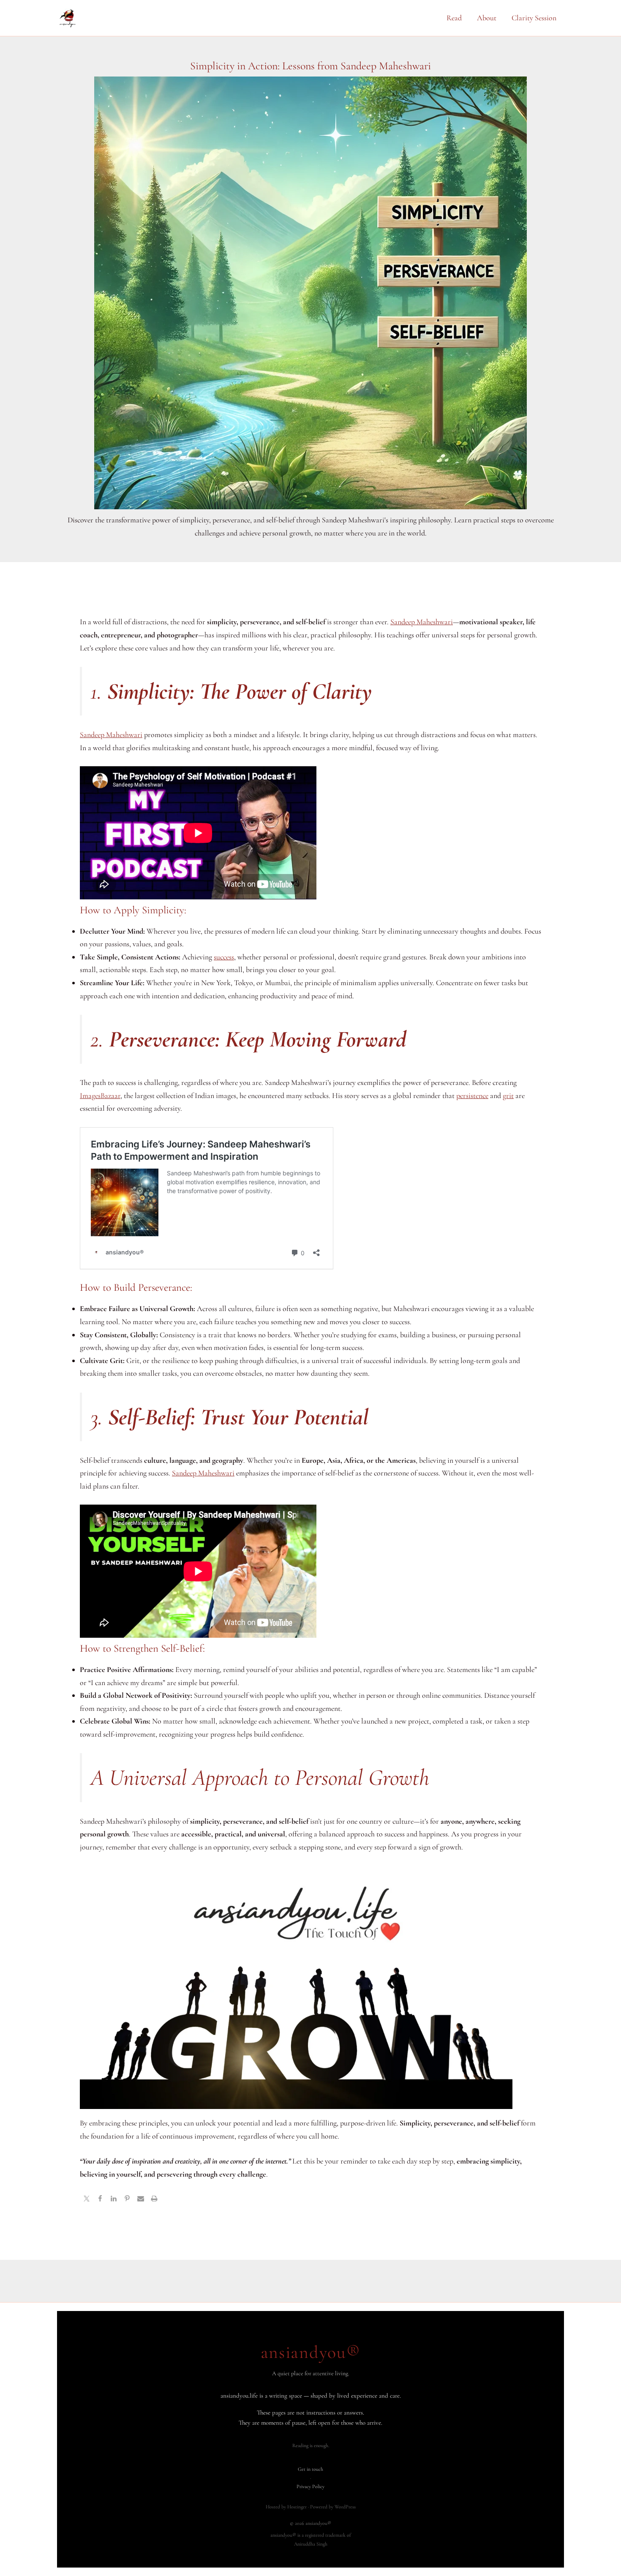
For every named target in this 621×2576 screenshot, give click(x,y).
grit (508, 1095)
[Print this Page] (154, 2199)
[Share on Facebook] (100, 2199)
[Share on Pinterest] (127, 2199)
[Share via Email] (141, 2199)
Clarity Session (534, 18)
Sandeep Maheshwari (422, 622)
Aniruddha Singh (311, 2544)
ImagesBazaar (100, 1095)
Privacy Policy (310, 2486)
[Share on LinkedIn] (114, 2199)
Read (454, 18)
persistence (472, 1095)
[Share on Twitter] (87, 2199)
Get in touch (310, 2469)
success (224, 957)
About (487, 18)
